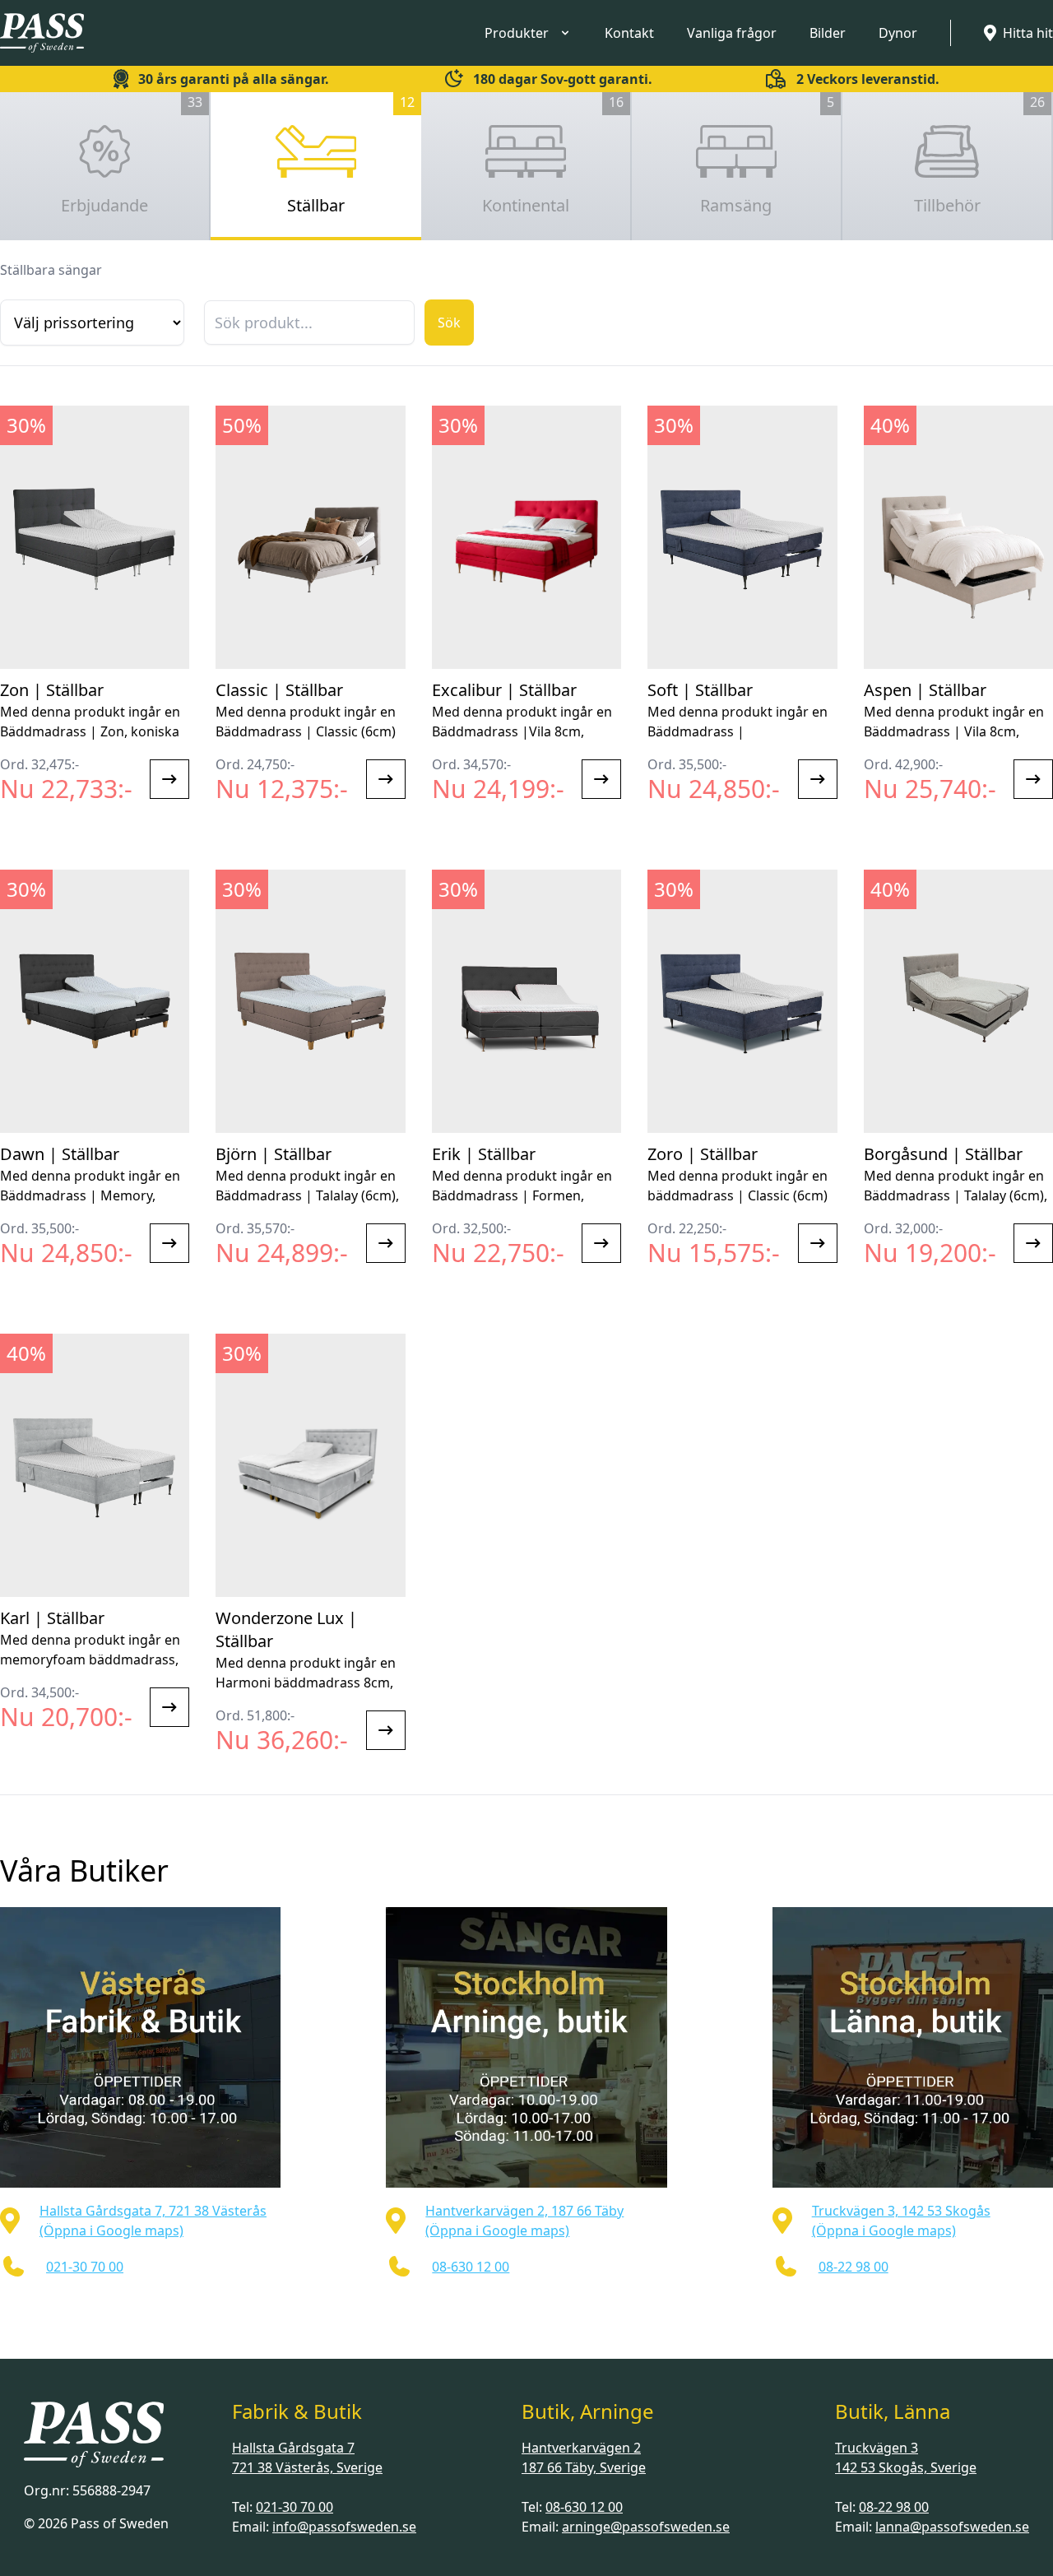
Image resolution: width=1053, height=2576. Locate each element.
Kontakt (629, 33)
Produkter (517, 33)
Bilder (828, 33)
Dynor (898, 33)
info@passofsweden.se (344, 2527)
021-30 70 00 (295, 2507)
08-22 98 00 (894, 2507)
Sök (449, 323)
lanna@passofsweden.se (952, 2527)
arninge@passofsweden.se (646, 2527)
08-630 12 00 (584, 2507)
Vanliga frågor (732, 33)
